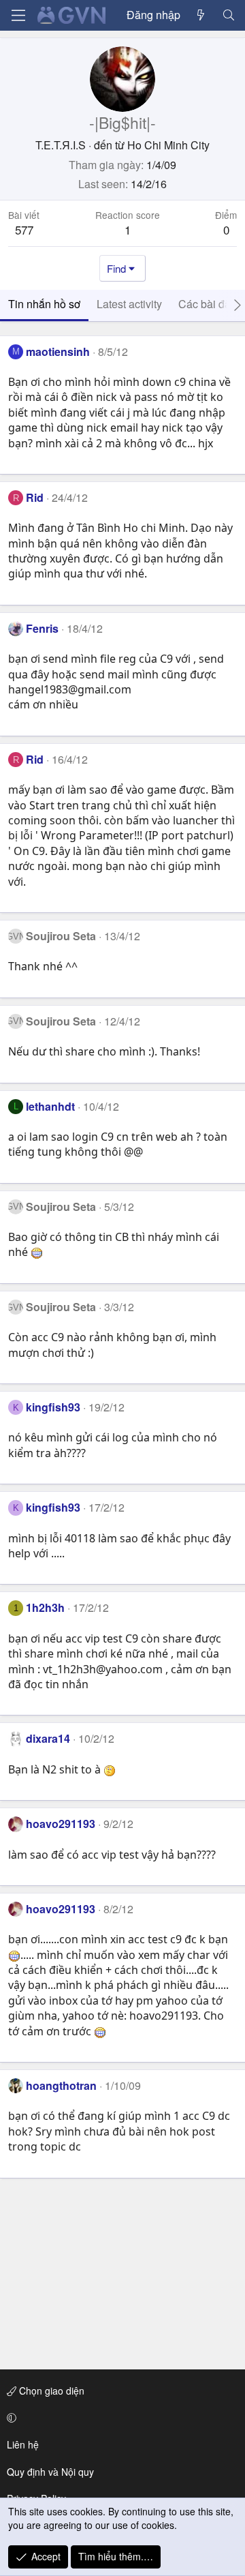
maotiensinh (58, 351)
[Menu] (18, 15)
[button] (120, 2418)
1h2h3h (45, 1607)
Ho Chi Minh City (168, 145)
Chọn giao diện (50, 2391)
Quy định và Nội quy (50, 2472)
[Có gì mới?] (201, 15)
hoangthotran (61, 2085)
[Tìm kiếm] (228, 15)
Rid (35, 497)
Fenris (42, 628)
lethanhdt (50, 1106)
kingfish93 (53, 1407)
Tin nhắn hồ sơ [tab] (44, 304)
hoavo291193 (61, 1824)
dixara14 (48, 1738)
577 (24, 229)
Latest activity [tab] (129, 304)
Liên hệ (23, 2444)
